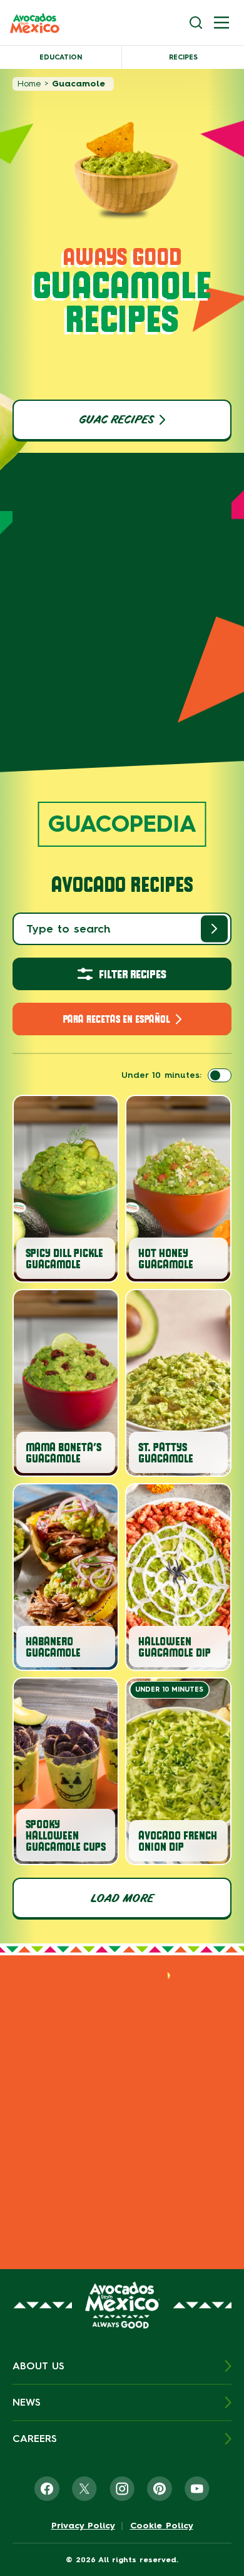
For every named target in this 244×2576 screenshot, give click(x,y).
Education (61, 57)
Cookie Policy (162, 2526)
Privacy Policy (83, 2526)
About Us (38, 2366)
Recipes (183, 57)
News (27, 2402)
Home (29, 84)
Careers (35, 2439)
